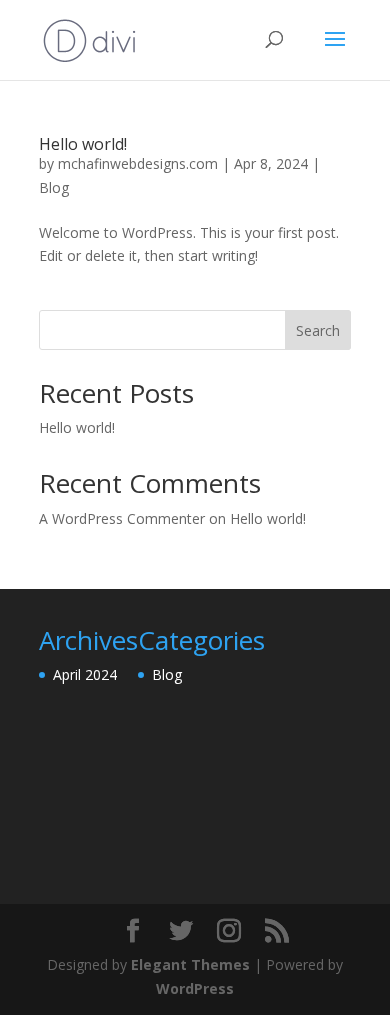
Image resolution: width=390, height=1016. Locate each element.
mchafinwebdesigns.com (138, 163)
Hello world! (83, 144)
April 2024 (85, 674)
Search (318, 330)
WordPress (195, 988)
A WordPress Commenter (122, 518)
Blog (54, 187)
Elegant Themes (190, 964)
